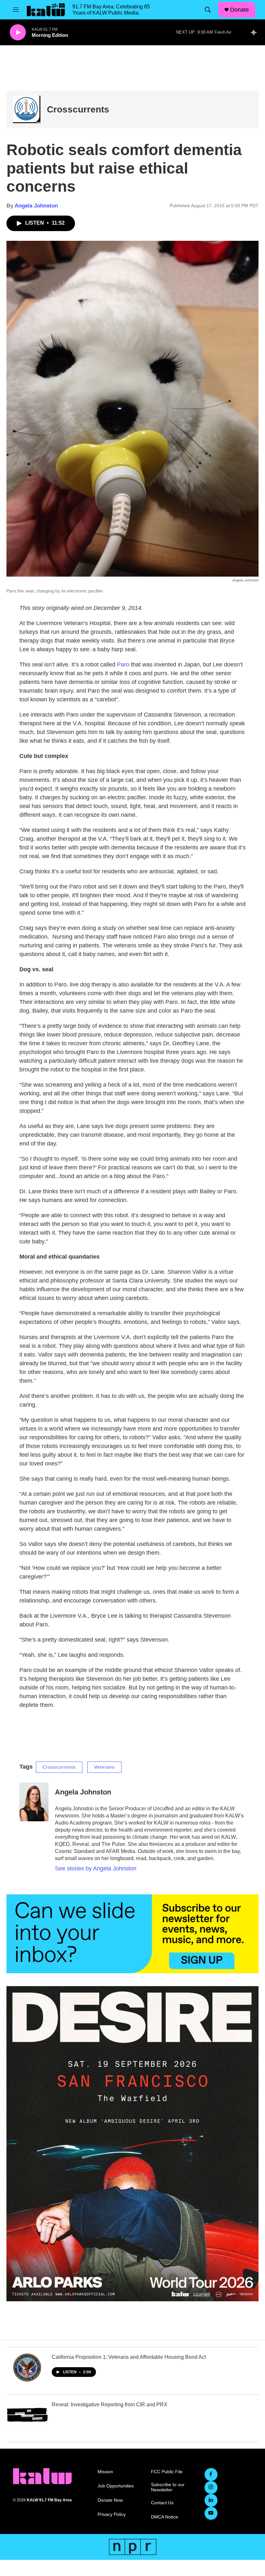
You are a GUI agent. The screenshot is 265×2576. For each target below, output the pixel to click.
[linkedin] (211, 2500)
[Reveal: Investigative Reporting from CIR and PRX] (27, 2415)
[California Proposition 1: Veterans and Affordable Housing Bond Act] (27, 2368)
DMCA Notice (164, 2517)
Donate (239, 10)
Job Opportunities (116, 2486)
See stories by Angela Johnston (96, 1868)
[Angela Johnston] (34, 1802)
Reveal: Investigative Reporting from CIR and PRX (110, 2405)
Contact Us (162, 2503)
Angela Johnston (36, 206)
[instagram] (211, 2487)
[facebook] (211, 2475)
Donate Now (110, 2500)
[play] (18, 32)
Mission (105, 2472)
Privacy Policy (112, 2514)
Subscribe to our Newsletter (168, 2487)
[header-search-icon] (208, 10)
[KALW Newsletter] (132, 1934)
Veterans (104, 1767)
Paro (122, 665)
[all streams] (255, 32)
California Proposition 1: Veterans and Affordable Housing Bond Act (129, 2357)
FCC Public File (167, 2472)
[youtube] (211, 2513)
